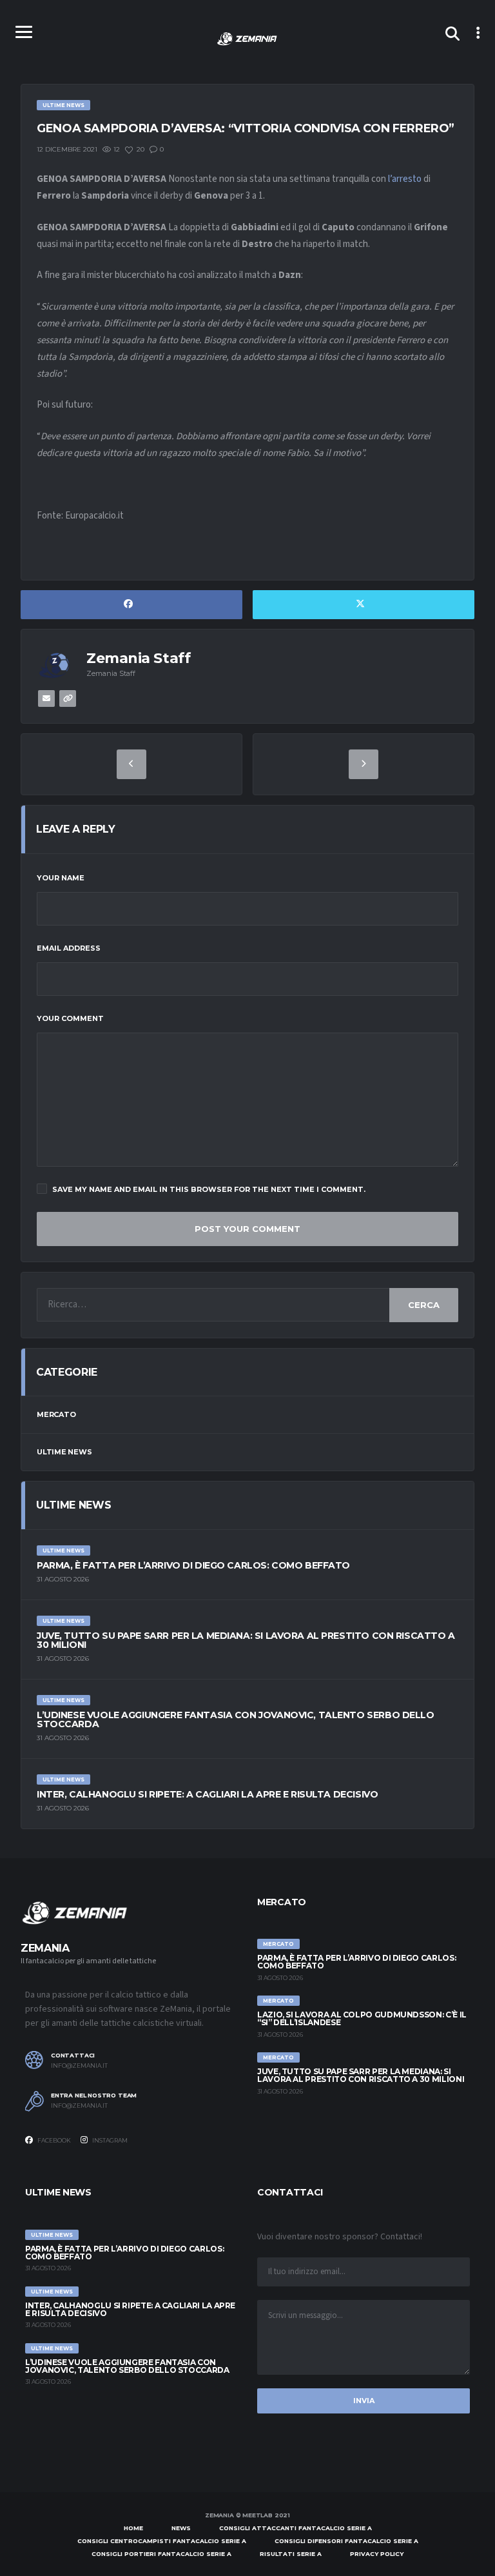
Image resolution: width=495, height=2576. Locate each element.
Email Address (69, 948)
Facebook (53, 2140)
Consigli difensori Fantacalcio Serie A (346, 2541)
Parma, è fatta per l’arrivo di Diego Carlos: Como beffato (193, 1565)
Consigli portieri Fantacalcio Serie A (161, 2554)
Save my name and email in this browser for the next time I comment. (209, 1189)
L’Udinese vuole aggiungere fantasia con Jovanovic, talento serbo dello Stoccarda (236, 1719)
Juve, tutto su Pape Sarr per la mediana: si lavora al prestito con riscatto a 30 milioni (246, 1640)
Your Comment (70, 1018)
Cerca (424, 1305)
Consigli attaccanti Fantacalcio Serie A (296, 2528)
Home (133, 2528)
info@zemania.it (79, 2066)
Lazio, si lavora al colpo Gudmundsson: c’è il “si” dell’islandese (362, 2018)
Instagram (109, 2140)
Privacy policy (377, 2554)
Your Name (61, 878)
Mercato (56, 1414)
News (181, 2528)
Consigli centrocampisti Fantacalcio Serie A (162, 2541)
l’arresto (405, 179)
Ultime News (64, 1452)
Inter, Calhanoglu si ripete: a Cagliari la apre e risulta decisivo (207, 1794)
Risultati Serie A (291, 2554)
